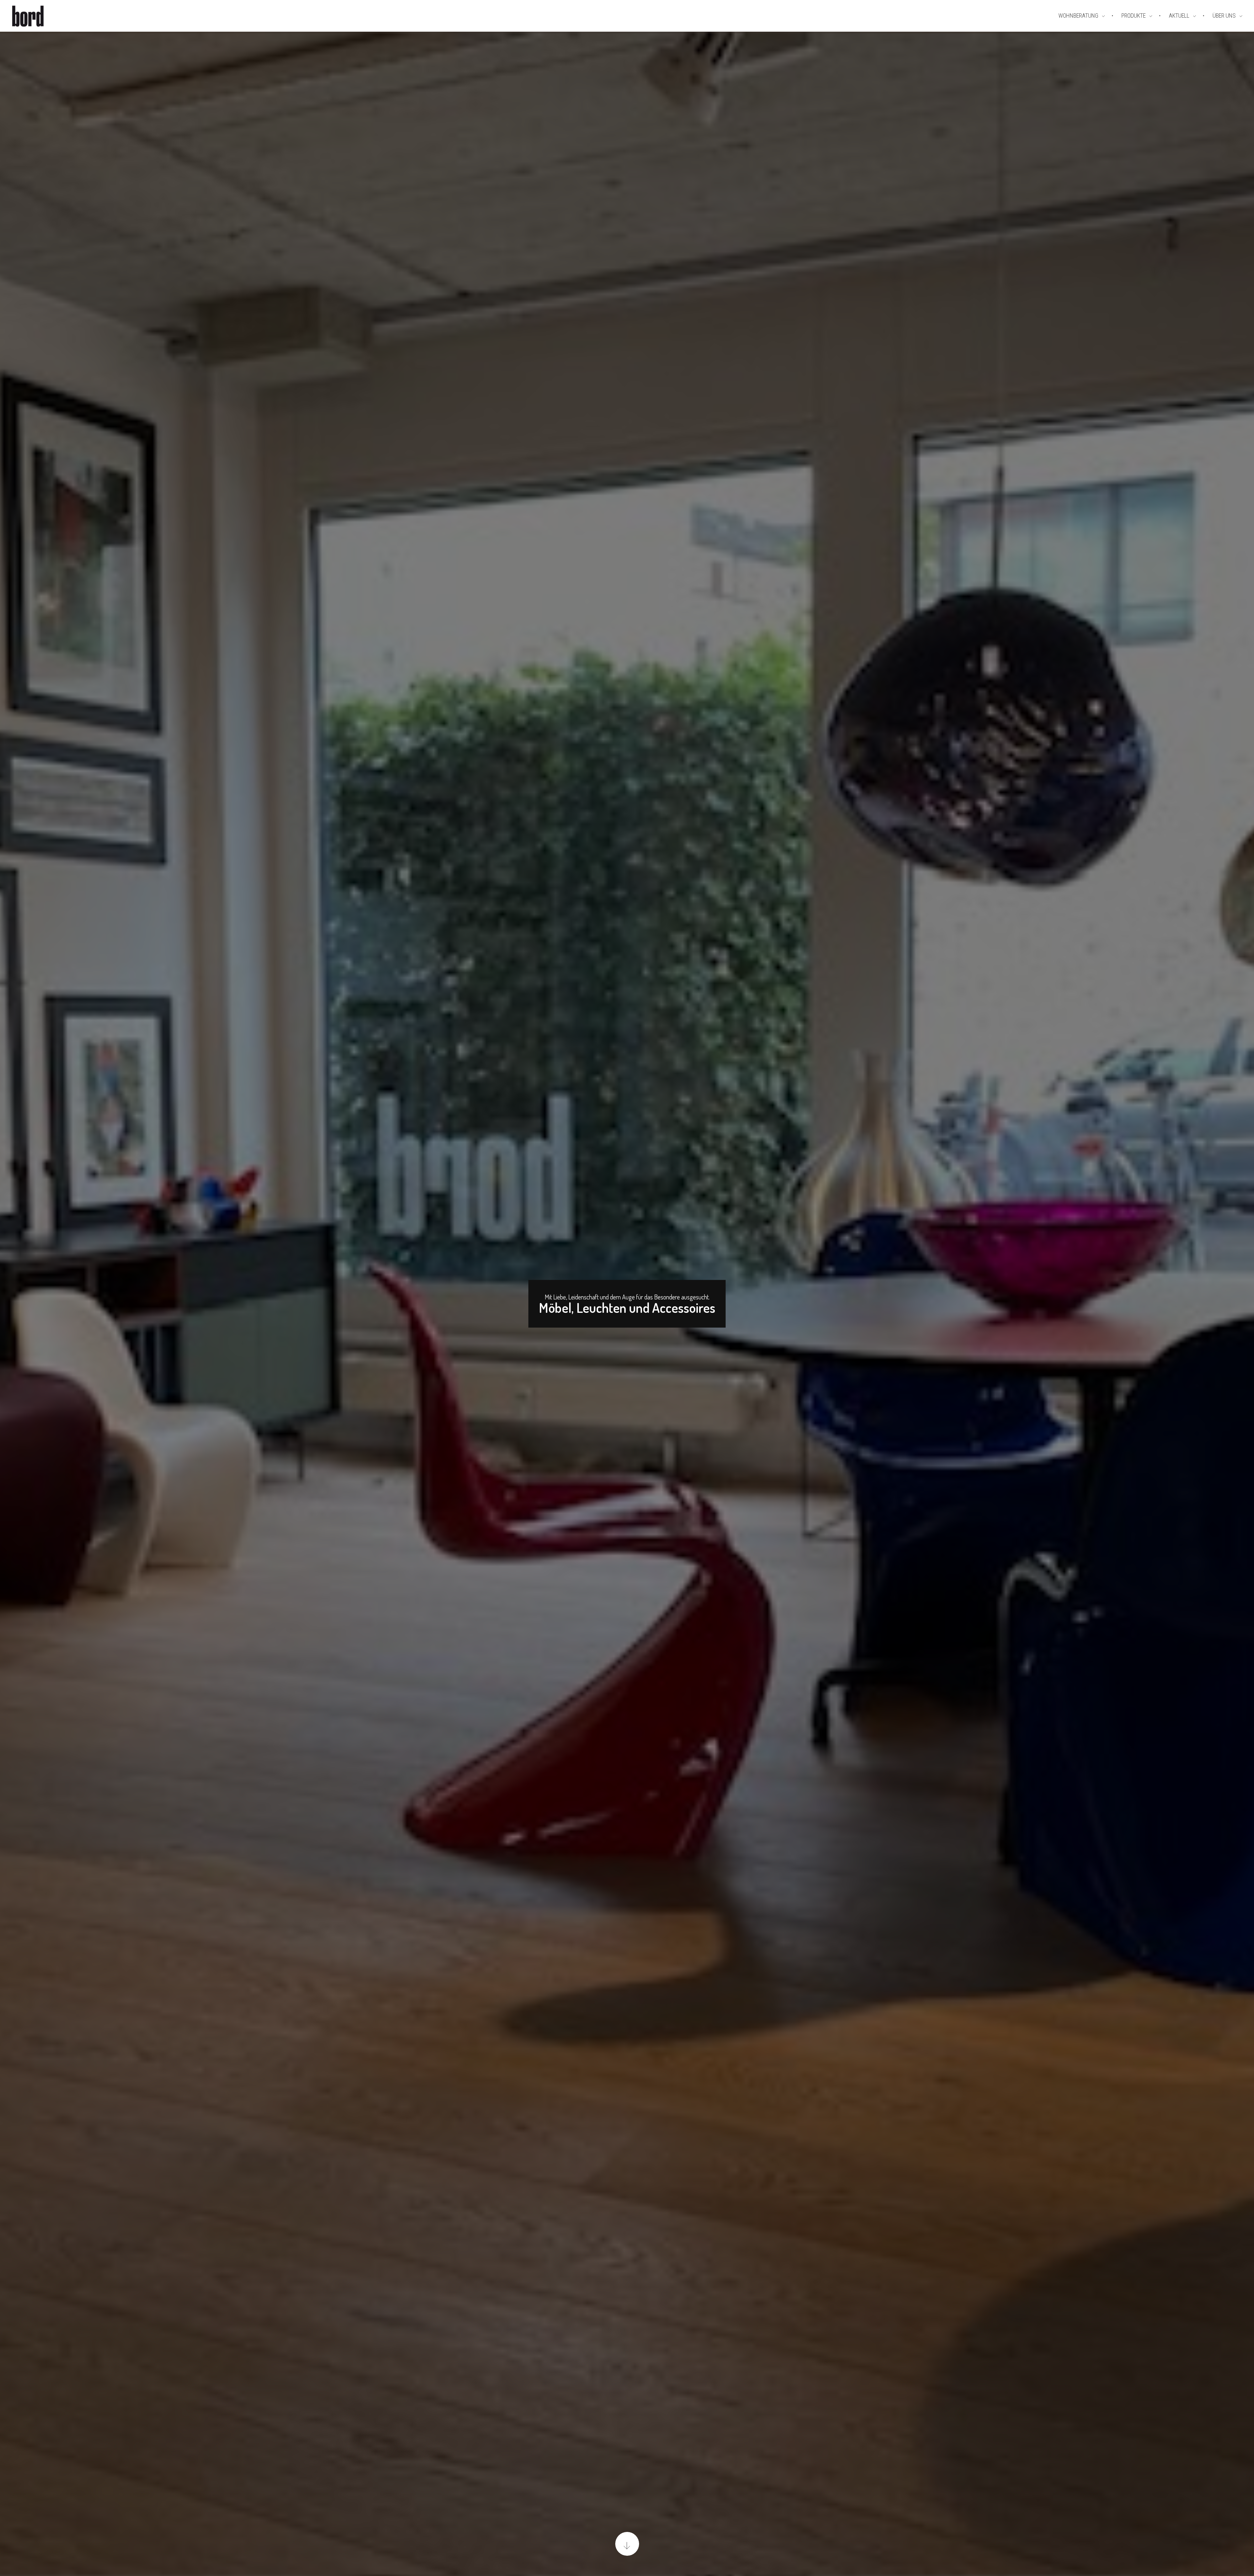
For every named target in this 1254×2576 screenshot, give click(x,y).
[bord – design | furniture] (39, 16)
